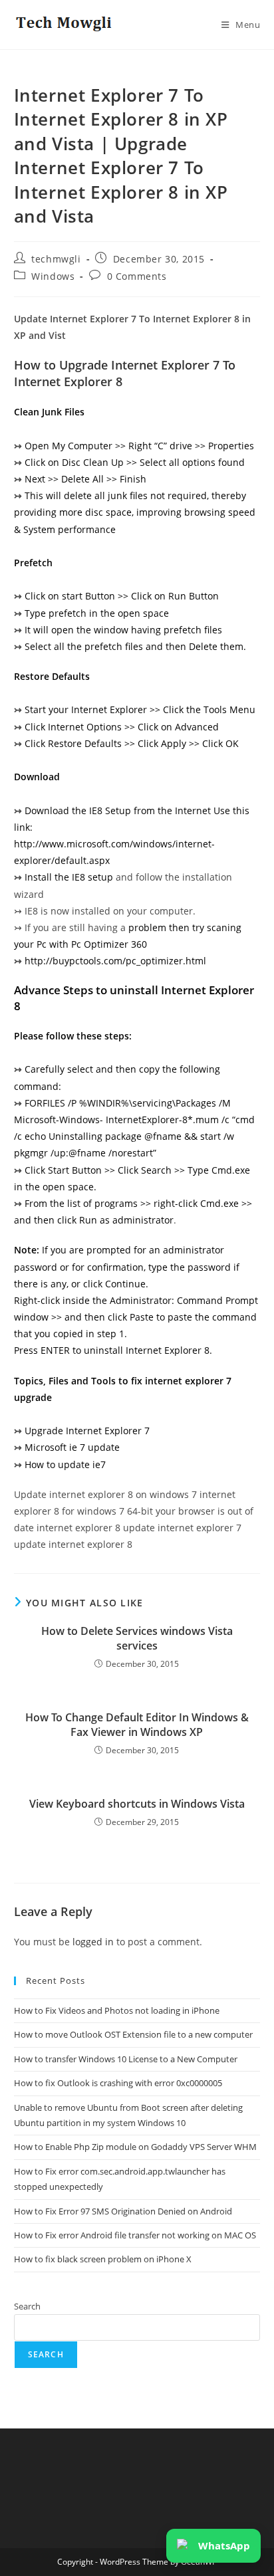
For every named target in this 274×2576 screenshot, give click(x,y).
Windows (53, 276)
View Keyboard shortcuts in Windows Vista (137, 1804)
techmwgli (56, 259)
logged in (93, 1942)
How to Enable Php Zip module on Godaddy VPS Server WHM (135, 2147)
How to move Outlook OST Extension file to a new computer (133, 2034)
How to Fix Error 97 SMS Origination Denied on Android (123, 2211)
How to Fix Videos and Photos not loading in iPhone (117, 2010)
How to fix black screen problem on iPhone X (103, 2259)
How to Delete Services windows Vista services (137, 1638)
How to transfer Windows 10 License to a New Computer (126, 2059)
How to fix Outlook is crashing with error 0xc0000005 (118, 2083)
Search (27, 2306)
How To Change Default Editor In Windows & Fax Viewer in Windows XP (137, 1725)
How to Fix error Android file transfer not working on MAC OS (135, 2235)
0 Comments (137, 276)
